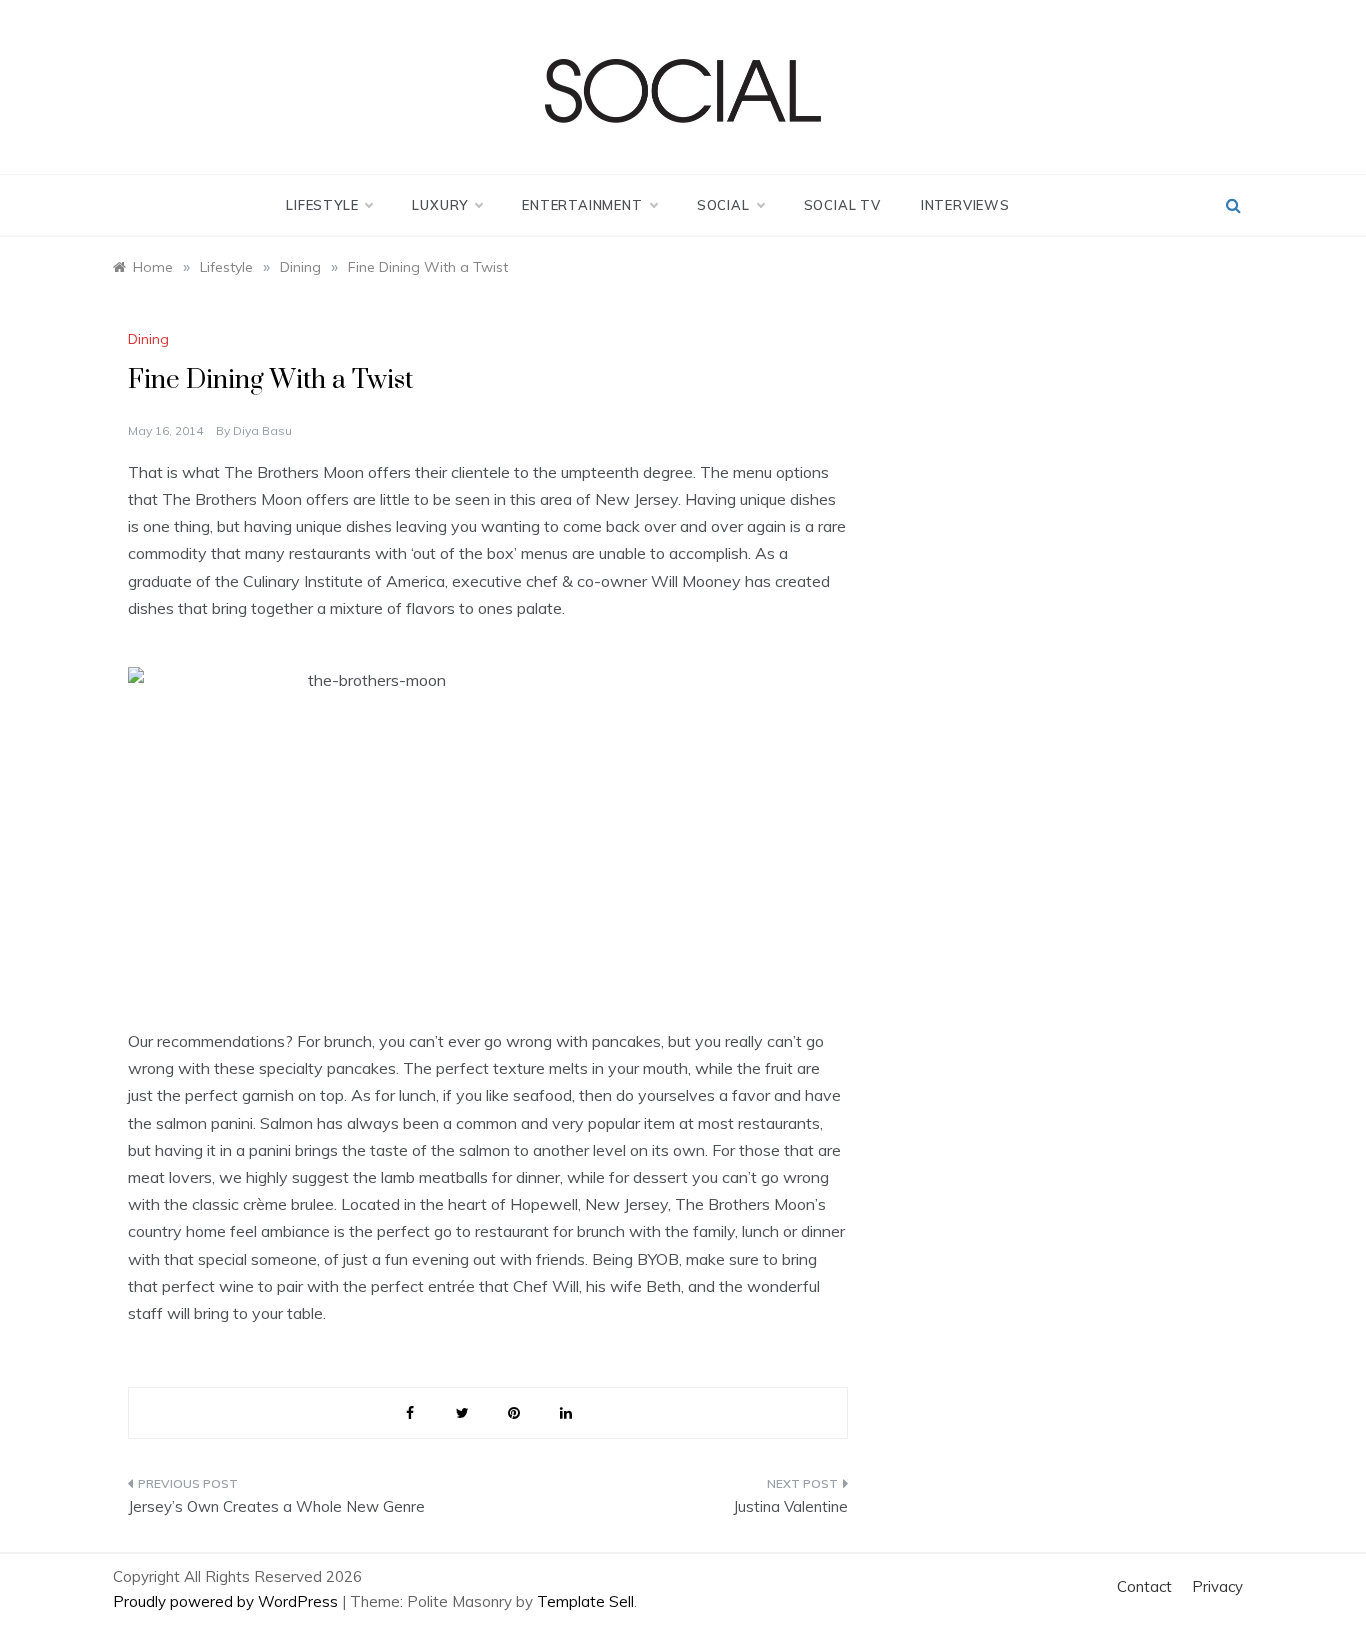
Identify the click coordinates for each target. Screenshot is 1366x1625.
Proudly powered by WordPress (227, 1601)
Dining (148, 339)
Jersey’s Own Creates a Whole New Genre (276, 1506)
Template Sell (585, 1601)
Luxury (440, 205)
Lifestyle (322, 205)
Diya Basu (262, 430)
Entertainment (582, 205)
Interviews (965, 205)
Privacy (1217, 1586)
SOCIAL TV (842, 205)
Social (723, 205)
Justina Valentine (790, 1506)
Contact (1144, 1586)
